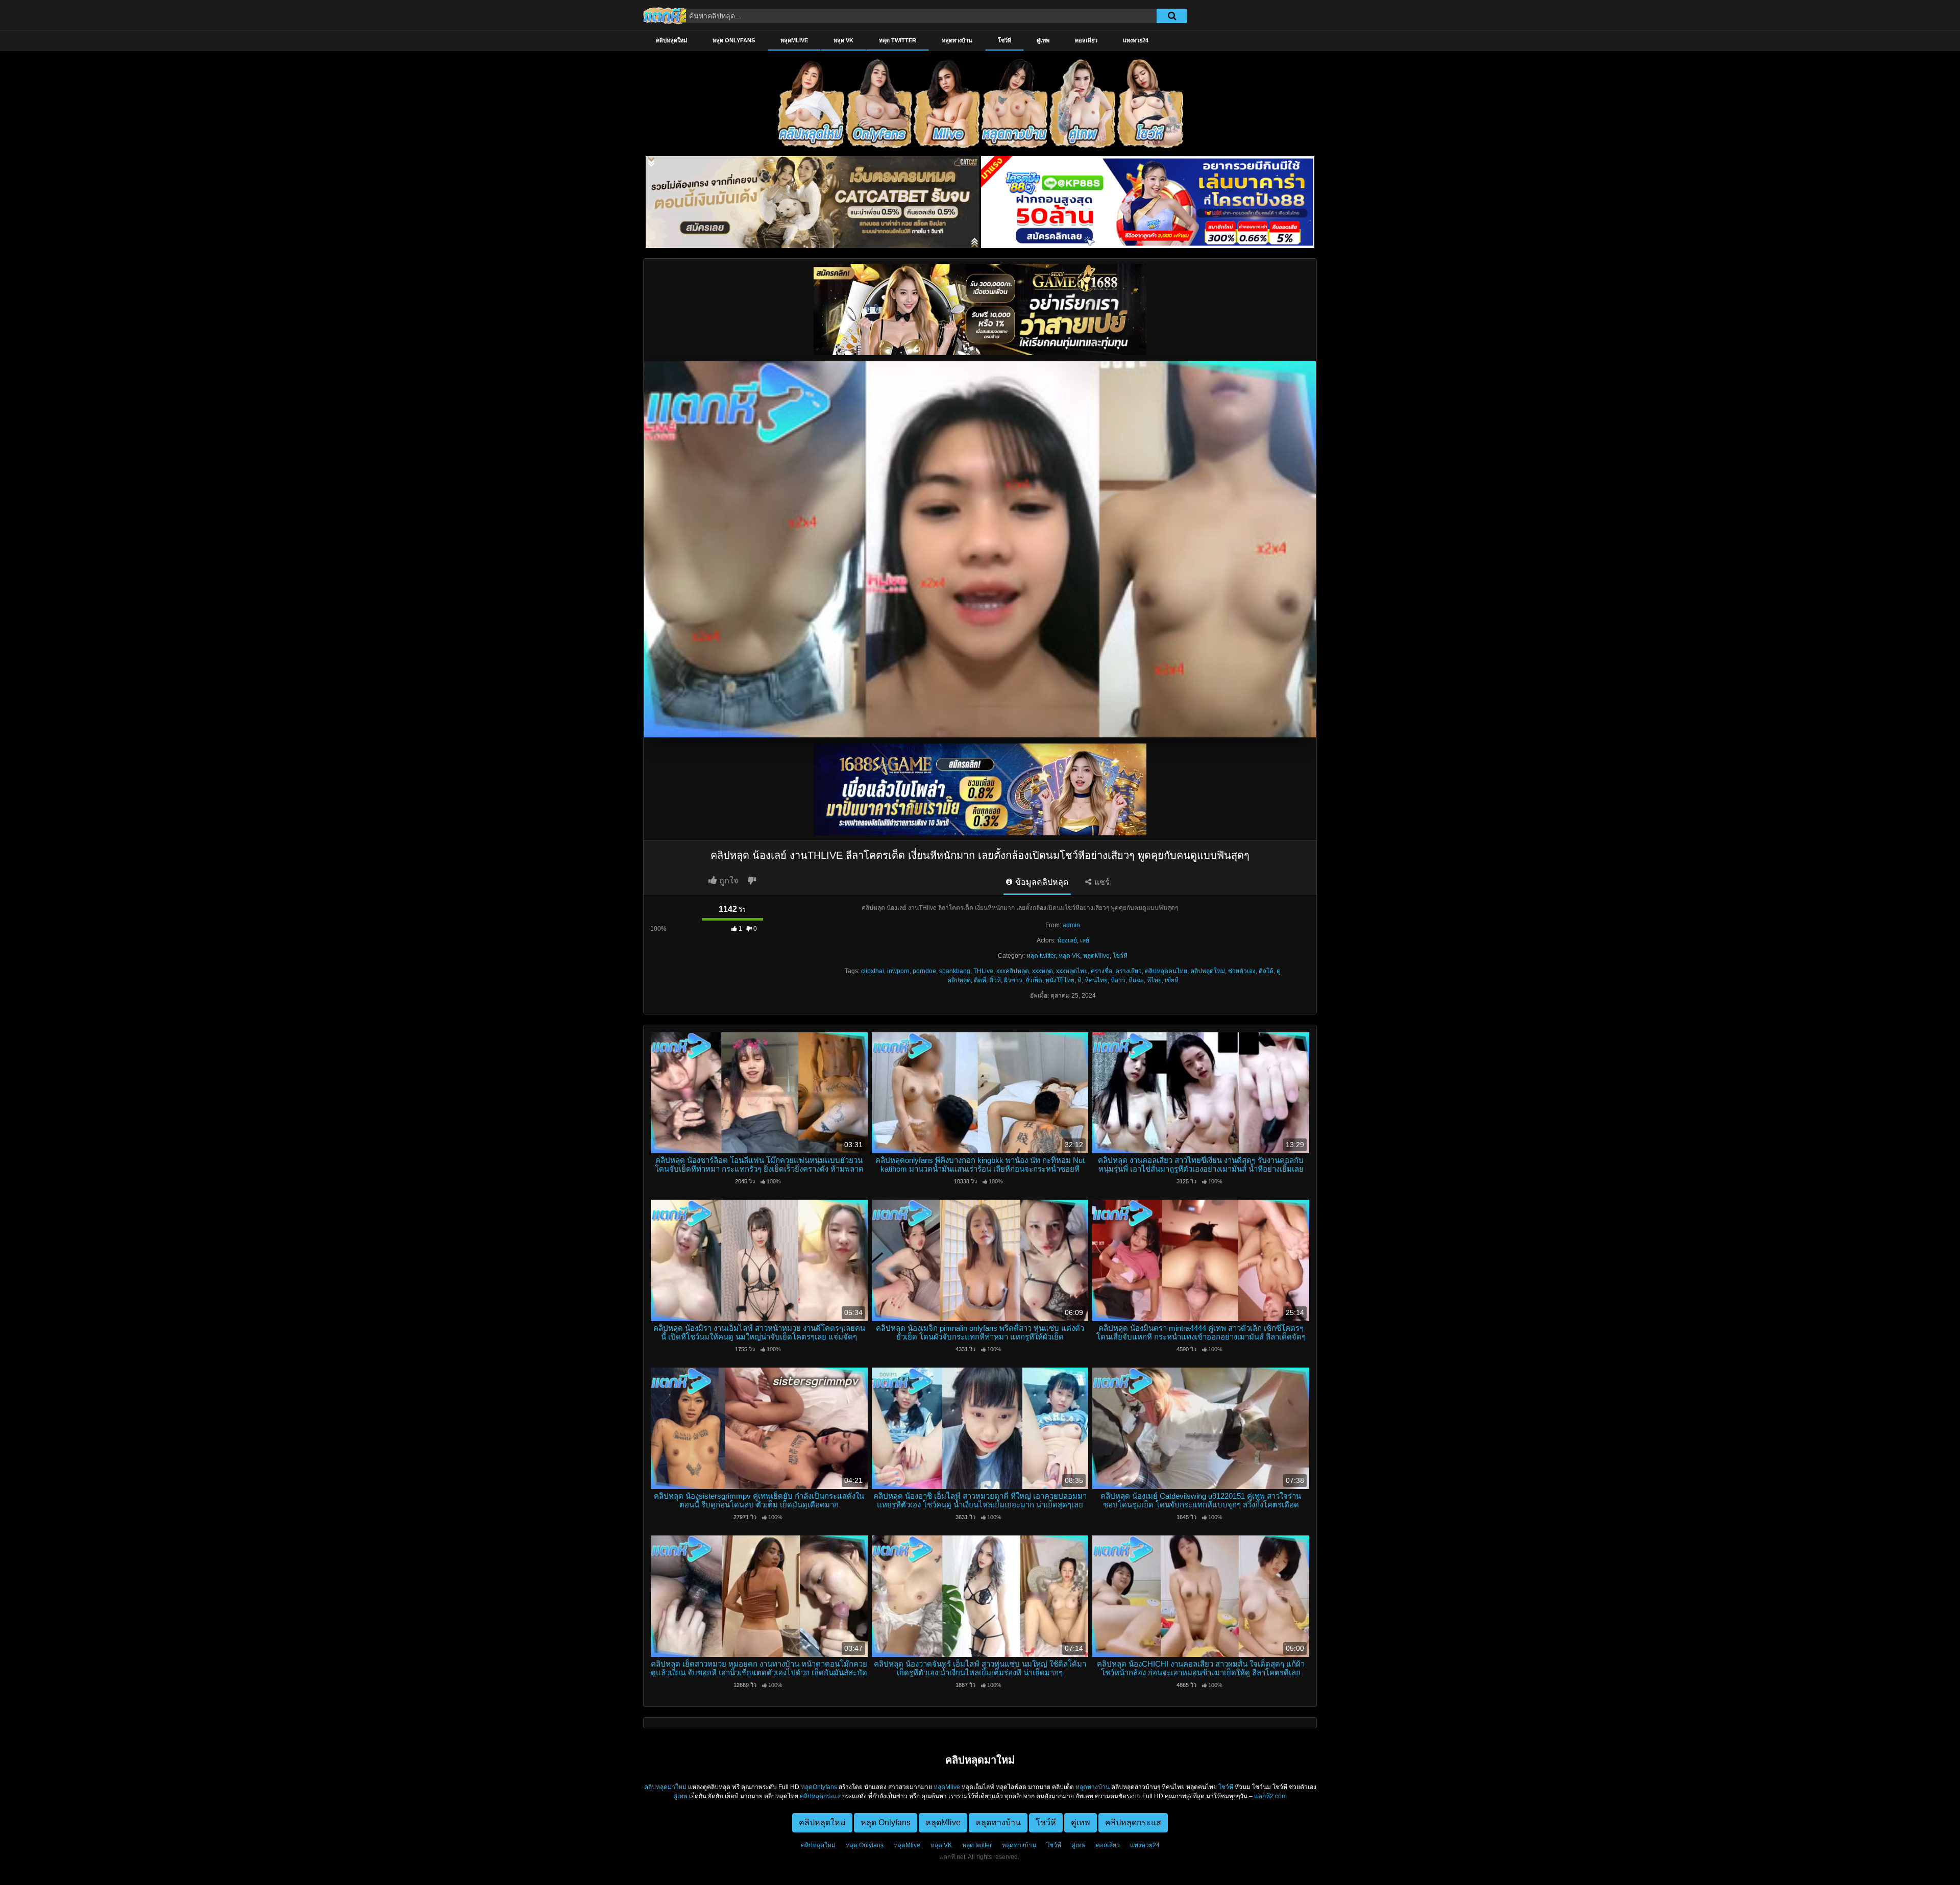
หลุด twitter (898, 40)
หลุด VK (843, 40)
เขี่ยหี (1172, 980)
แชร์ (1101, 882)
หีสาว (1118, 980)
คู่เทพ (1043, 40)
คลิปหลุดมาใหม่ (665, 1787)
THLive (983, 971)
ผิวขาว (1013, 980)
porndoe (924, 971)
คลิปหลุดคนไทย (1166, 971)
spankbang (955, 971)
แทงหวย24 (1136, 40)
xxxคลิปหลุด (1013, 971)
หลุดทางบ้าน (957, 40)
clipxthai (873, 971)
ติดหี (980, 980)
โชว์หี (1004, 40)
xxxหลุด (1043, 971)
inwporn (898, 971)
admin (1071, 925)
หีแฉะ (1136, 980)
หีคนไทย (1096, 980)
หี (1080, 980)
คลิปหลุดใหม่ (671, 40)
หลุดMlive (794, 40)
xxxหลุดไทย (1072, 971)
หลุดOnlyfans (819, 1787)
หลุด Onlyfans (734, 40)
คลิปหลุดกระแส (820, 1796)
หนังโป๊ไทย (1060, 980)
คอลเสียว (1086, 40)
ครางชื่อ (1101, 971)
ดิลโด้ (1266, 971)
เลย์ (1085, 940)
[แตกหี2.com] (666, 15)
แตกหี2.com (1270, 1796)
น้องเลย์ (1067, 940)
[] (1172, 16)
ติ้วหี (995, 980)
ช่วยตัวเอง (1242, 971)
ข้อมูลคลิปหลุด (1041, 882)
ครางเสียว (1129, 971)
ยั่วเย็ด (1034, 980)
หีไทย (1154, 980)
